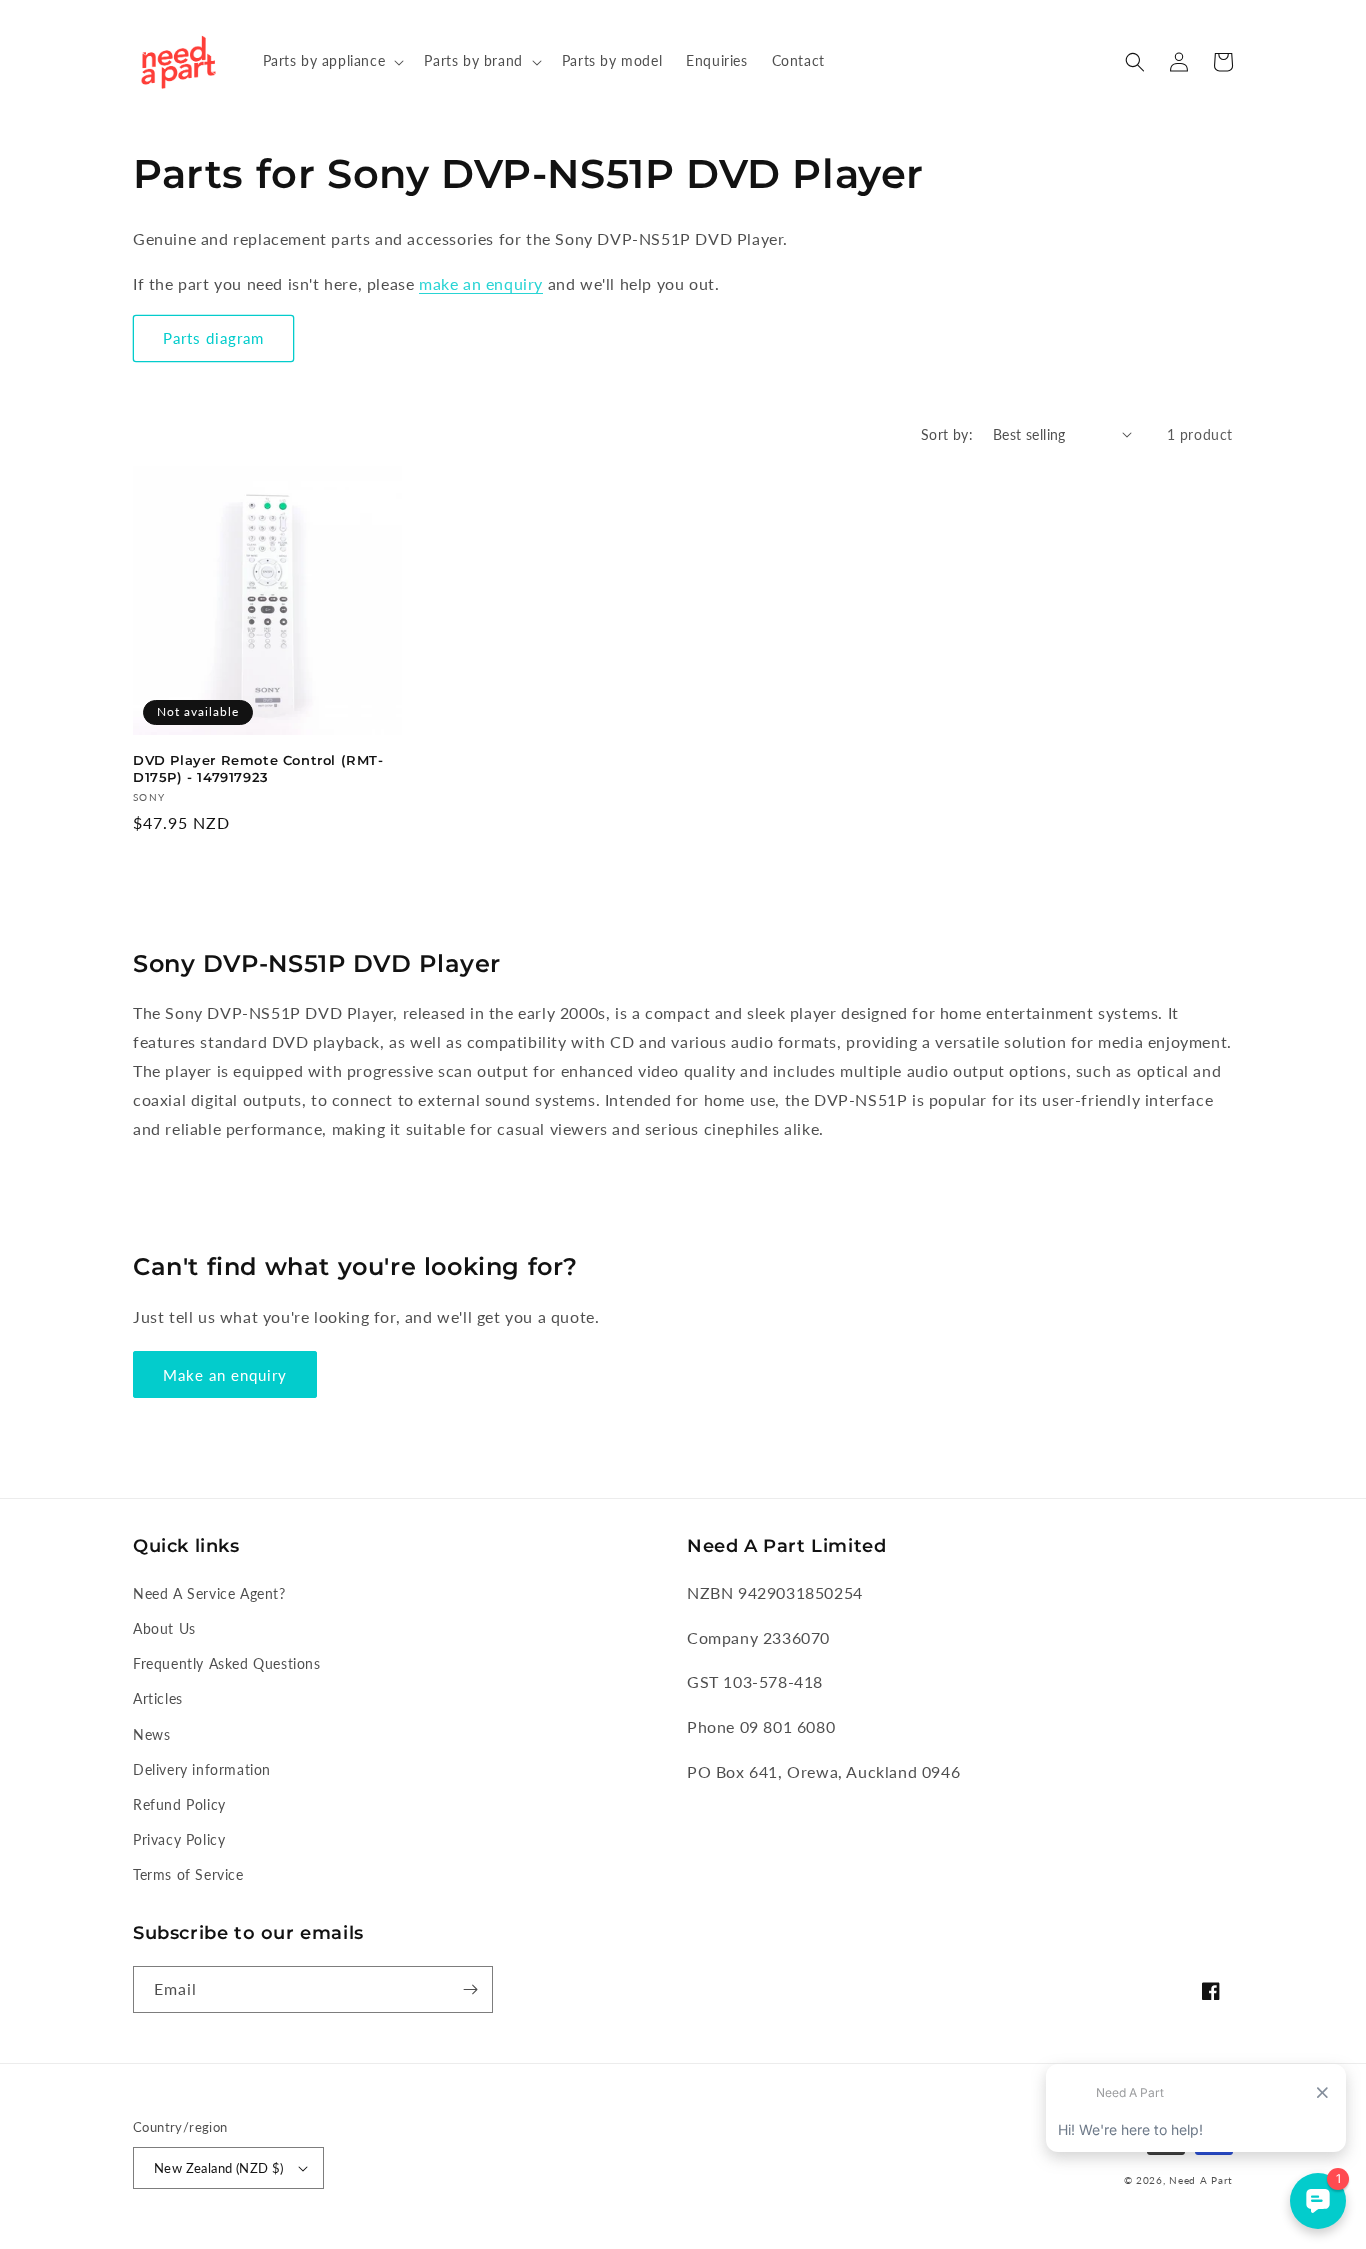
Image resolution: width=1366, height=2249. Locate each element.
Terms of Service (188, 1874)
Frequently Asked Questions (227, 1663)
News (151, 1734)
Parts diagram (213, 338)
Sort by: (947, 434)
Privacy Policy (179, 1839)
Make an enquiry (225, 1375)
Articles (158, 1698)
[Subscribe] (470, 1989)
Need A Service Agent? (209, 1593)
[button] (332, 61)
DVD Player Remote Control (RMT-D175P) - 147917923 (258, 768)
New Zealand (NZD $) (219, 2168)
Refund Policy (179, 1804)
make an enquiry (481, 283)
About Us (164, 1628)
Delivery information (202, 1769)
